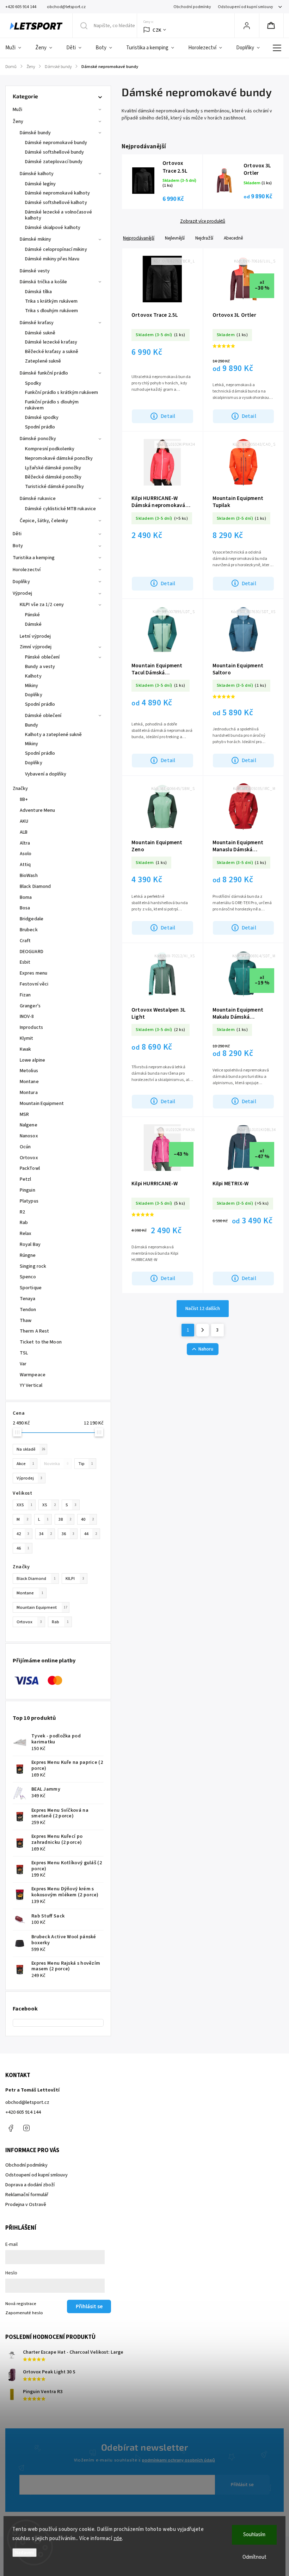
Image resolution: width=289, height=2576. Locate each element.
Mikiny (32, 686)
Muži (17, 110)
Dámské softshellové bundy (55, 152)
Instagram (26, 2128)
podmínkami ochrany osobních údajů (179, 2460)
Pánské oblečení (42, 657)
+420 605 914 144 (23, 2112)
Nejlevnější (175, 238)
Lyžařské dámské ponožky (53, 468)
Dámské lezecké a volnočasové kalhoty (59, 215)
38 (65, 1519)
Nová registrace (21, 2304)
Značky (20, 789)
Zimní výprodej (36, 647)
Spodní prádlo (40, 427)
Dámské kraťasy (37, 323)
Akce (25, 1464)
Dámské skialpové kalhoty (53, 228)
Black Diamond (36, 1579)
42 (23, 1534)
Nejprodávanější (139, 238)
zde (118, 2538)
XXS (24, 1505)
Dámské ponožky (38, 439)
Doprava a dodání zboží (30, 2185)
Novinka (56, 1464)
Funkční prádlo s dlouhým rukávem (52, 405)
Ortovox (29, 1622)
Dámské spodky (42, 418)
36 (68, 1534)
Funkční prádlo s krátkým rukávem (62, 393)
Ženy (18, 122)
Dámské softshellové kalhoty (56, 203)
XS (49, 1505)
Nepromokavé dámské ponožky (59, 458)
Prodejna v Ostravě (26, 2205)
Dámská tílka (38, 292)
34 (45, 1534)
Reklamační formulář (27, 2195)
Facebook (11, 2128)
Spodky (33, 383)
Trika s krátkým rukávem (51, 301)
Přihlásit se (242, 2485)
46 (23, 1548)
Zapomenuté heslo (24, 2313)
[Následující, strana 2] (203, 1330)
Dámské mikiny (35, 239)
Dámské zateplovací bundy (54, 162)
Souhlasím (254, 2535)
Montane (30, 1593)
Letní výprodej (35, 636)
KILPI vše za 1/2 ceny (42, 605)
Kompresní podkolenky (50, 449)
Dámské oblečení (43, 716)
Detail (168, 416)
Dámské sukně (40, 333)
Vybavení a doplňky (46, 774)
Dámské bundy (35, 133)
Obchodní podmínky (192, 7)
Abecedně (233, 238)
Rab (60, 1622)
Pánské (33, 615)
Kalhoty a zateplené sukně (54, 735)
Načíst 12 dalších (203, 1309)
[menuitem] (17, 48)
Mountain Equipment (42, 1607)
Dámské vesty (35, 271)
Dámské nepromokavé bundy (56, 143)
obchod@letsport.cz (27, 2102)
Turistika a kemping (34, 558)
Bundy (32, 725)
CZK (157, 30)
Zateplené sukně (43, 361)
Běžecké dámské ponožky (53, 477)
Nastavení (24, 2553)
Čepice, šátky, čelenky (44, 521)
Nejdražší (204, 238)
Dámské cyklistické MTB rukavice (60, 509)
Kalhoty (33, 676)
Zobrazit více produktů (203, 221)
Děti (17, 534)
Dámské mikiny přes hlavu (52, 259)
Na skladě (31, 1449)
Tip (86, 1464)
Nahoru (206, 1349)
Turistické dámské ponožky (55, 487)
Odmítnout (254, 2557)
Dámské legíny (40, 184)
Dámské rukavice (38, 499)
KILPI (75, 1579)
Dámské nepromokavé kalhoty (58, 193)
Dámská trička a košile (43, 282)
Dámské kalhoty (37, 174)
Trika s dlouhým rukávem (51, 311)
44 (91, 1534)
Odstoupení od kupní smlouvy (245, 7)
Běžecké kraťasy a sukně (52, 352)
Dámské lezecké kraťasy (51, 342)
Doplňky (21, 582)
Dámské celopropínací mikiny (56, 249)
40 (87, 1519)
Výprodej (22, 593)
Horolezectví (27, 570)
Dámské (33, 624)
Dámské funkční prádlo (44, 373)
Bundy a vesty (40, 667)
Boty (18, 546)
